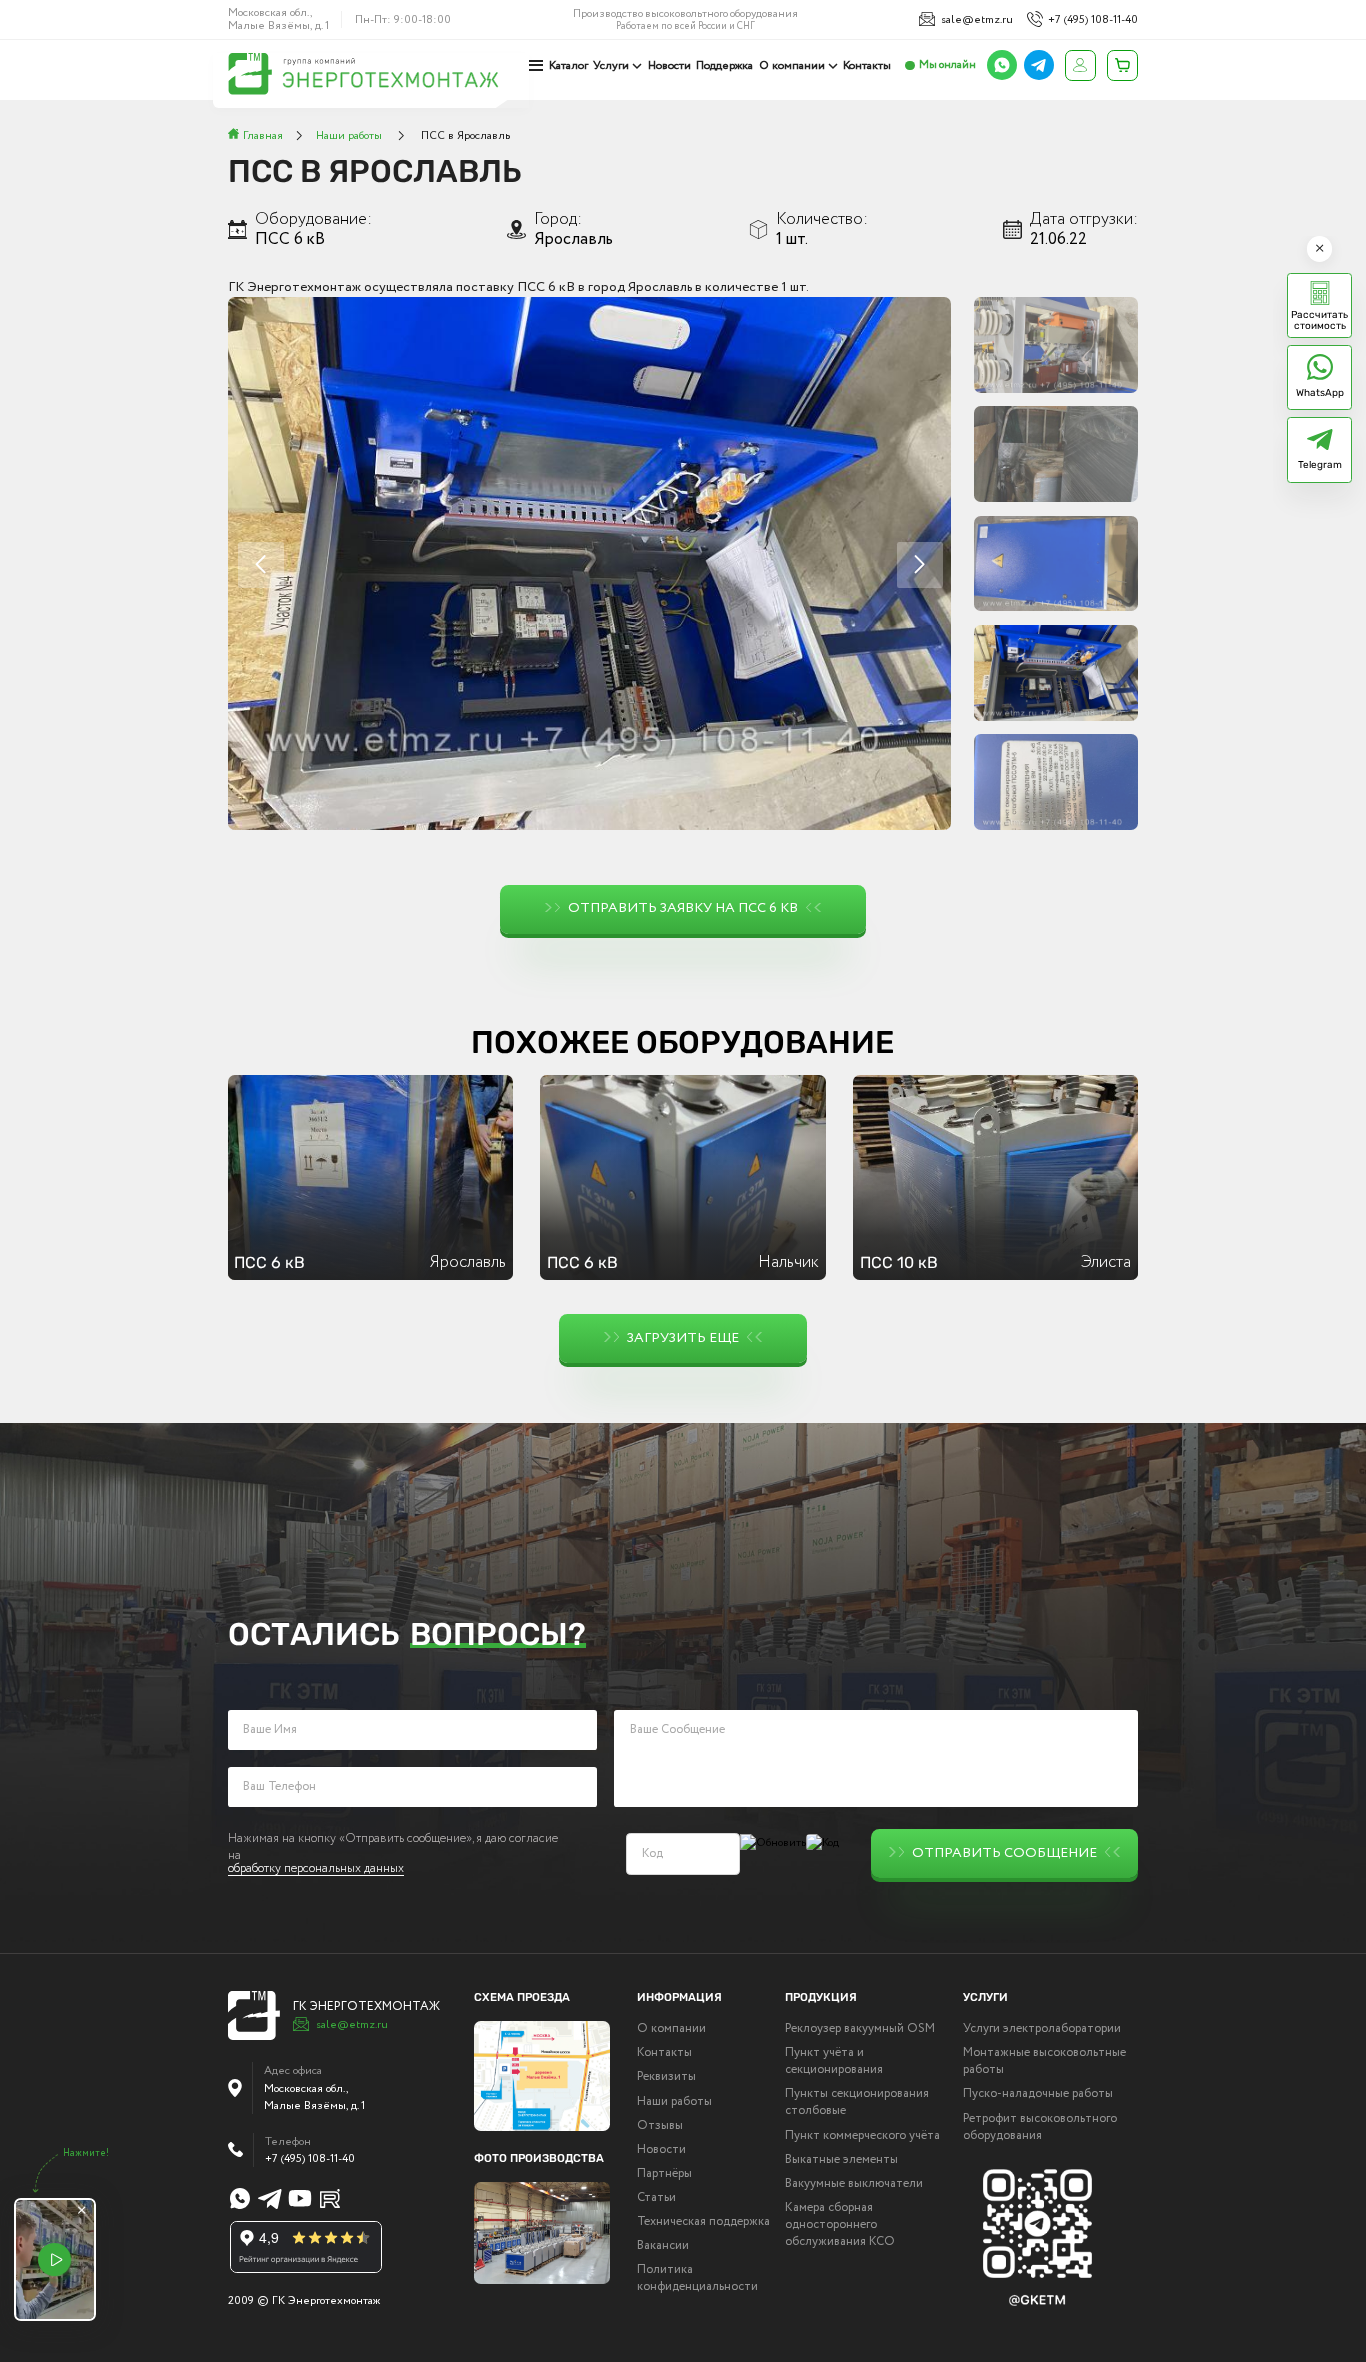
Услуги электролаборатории (1042, 2029)
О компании (792, 65)
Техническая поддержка (703, 2222)
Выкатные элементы (841, 2160)
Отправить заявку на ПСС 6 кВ (683, 908)
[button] (920, 565)
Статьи (656, 2198)
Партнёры (664, 2174)
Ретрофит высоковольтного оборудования (1040, 2128)
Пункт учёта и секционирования (834, 2062)
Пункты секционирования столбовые (857, 2103)
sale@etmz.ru (977, 19)
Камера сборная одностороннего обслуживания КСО (840, 2225)
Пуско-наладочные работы (1038, 2094)
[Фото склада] (542, 2233)
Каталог (568, 65)
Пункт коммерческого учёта (862, 2136)
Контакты (867, 65)
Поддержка (724, 65)
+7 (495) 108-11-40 (1093, 19)
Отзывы (660, 2126)
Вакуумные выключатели (854, 2184)
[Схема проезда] (542, 2076)
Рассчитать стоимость (1319, 320)
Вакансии (663, 2246)
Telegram (1320, 464)
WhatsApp (1320, 392)
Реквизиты (666, 2077)
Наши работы (674, 2102)
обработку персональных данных (316, 1870)
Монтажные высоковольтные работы (1044, 2062)
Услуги (611, 65)
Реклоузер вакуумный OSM (860, 2029)
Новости (669, 65)
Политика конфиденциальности (697, 2279)
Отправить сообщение (1004, 1853)
